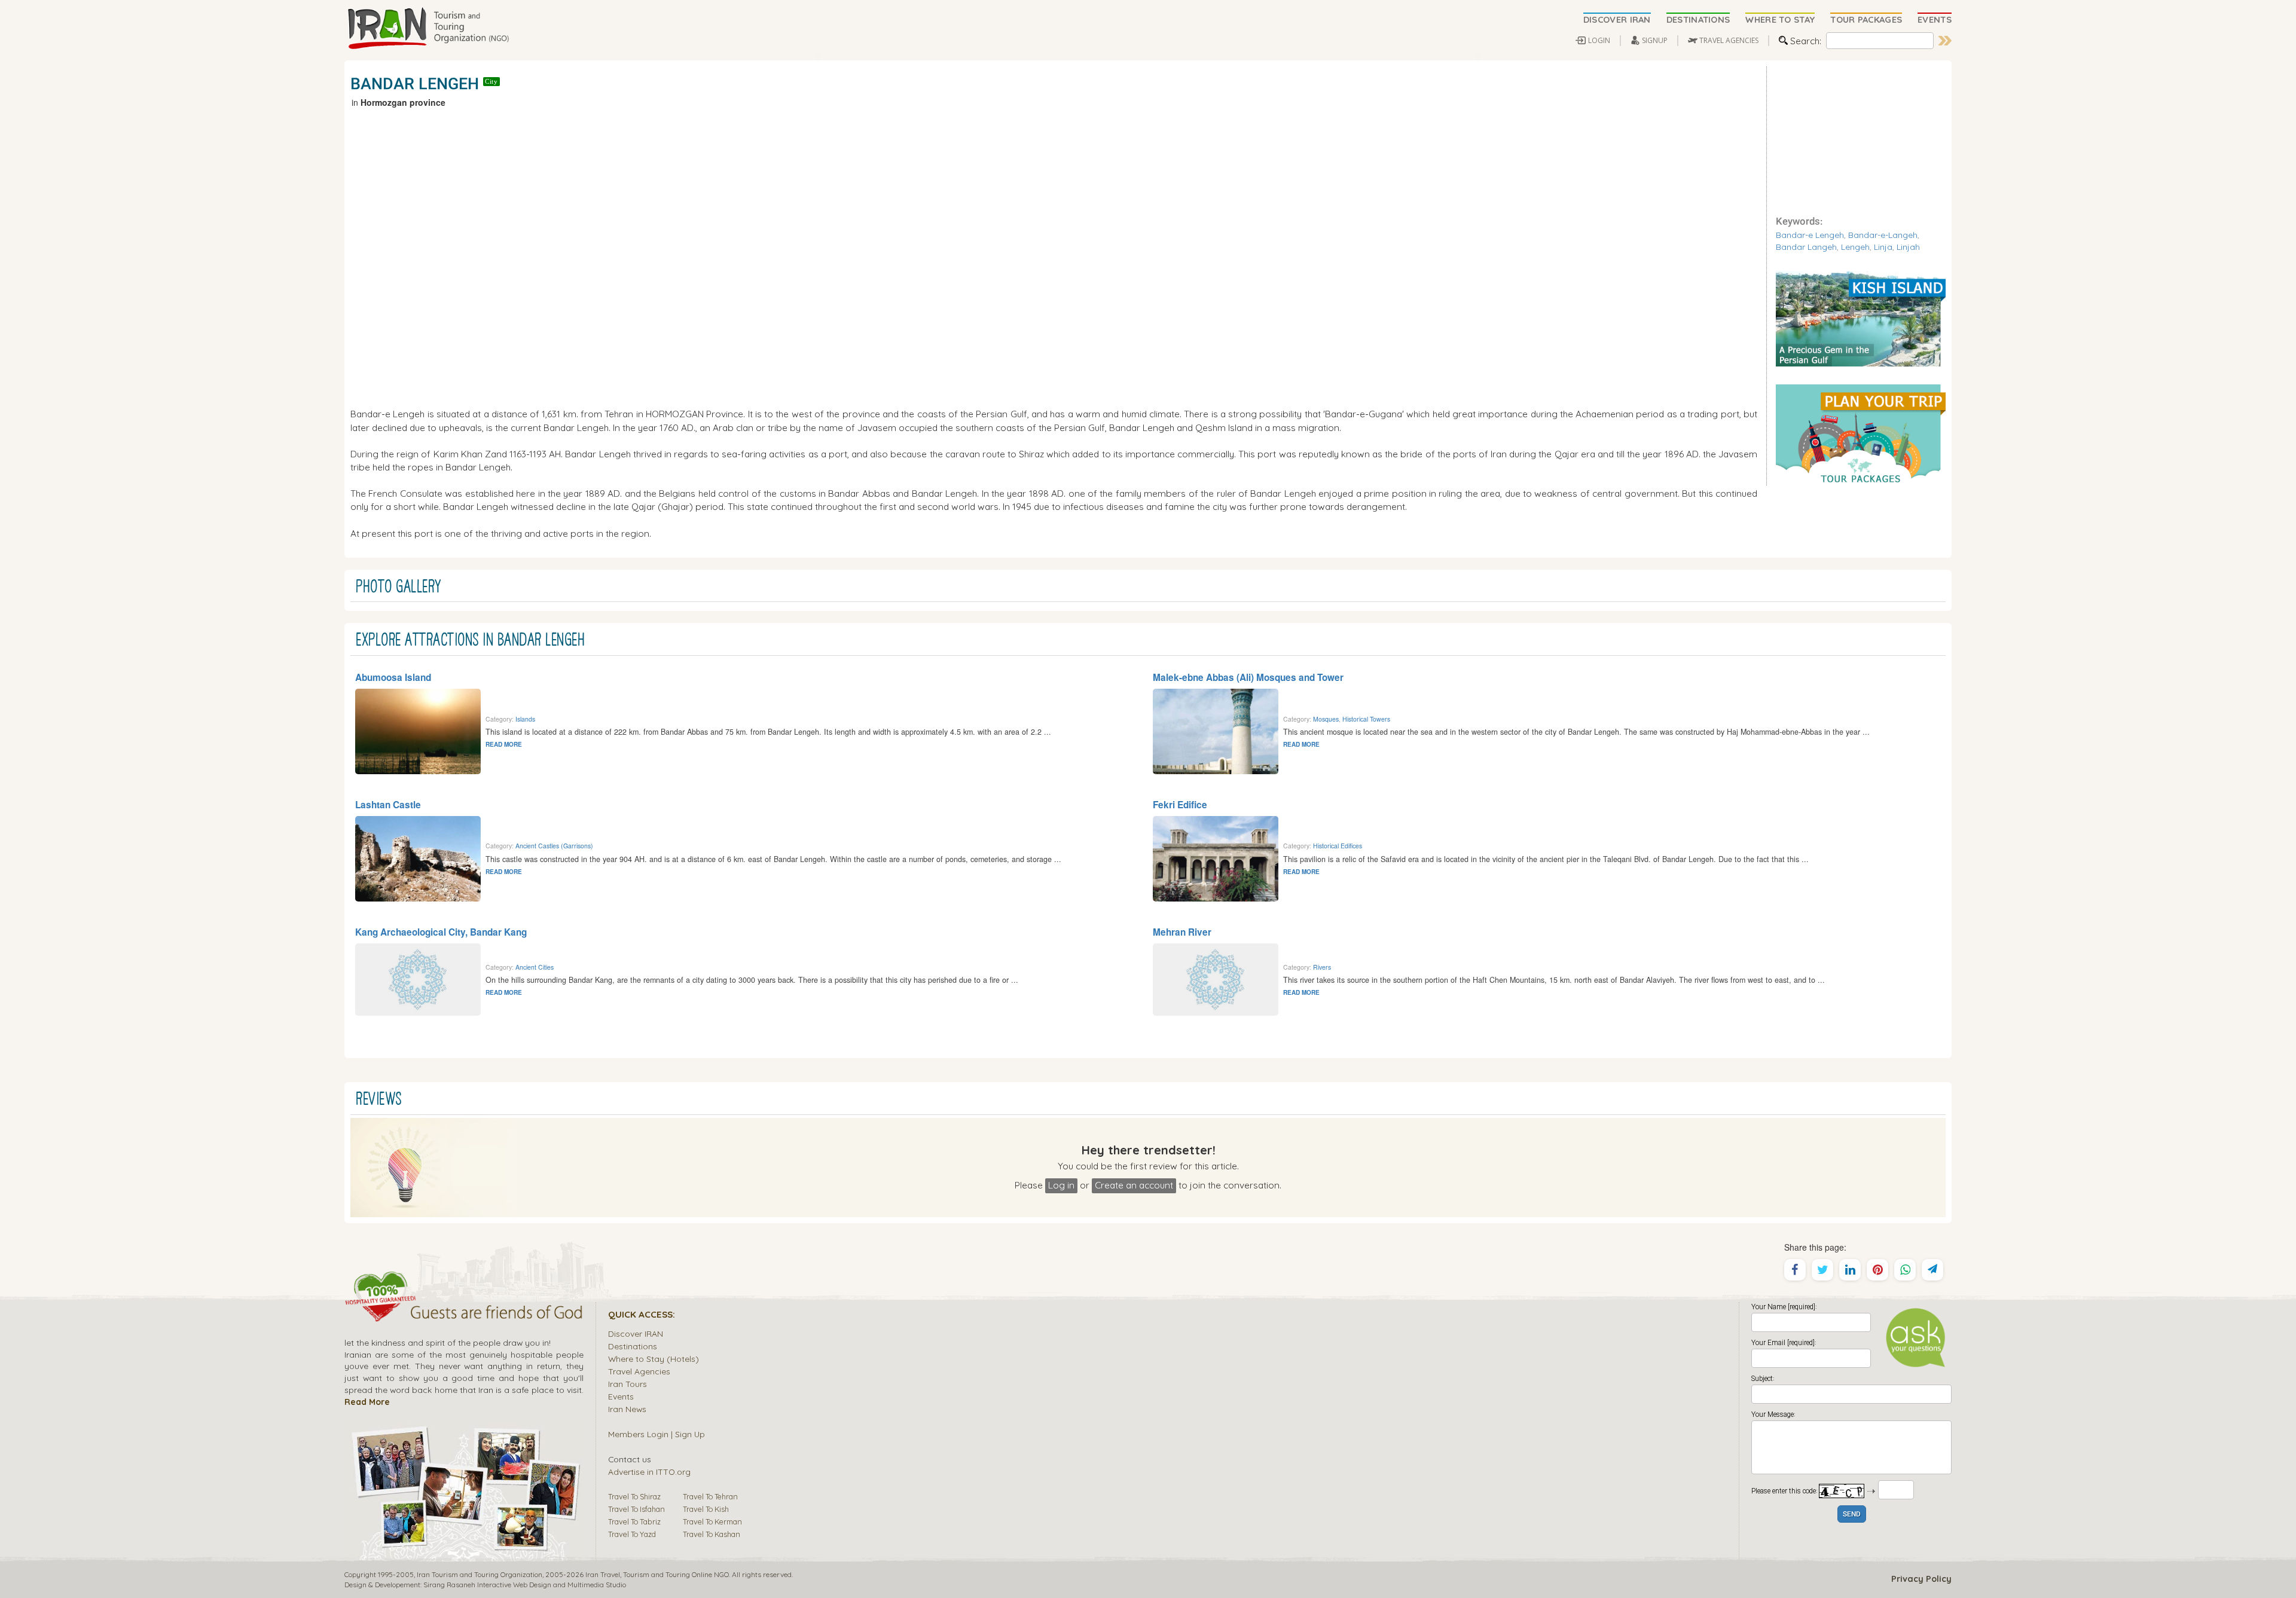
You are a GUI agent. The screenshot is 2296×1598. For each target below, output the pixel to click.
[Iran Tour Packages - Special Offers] (1861, 433)
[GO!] (1945, 41)
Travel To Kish (706, 1509)
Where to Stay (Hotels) (654, 1359)
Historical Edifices (1338, 846)
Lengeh (1855, 247)
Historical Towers (1366, 719)
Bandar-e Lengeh (1810, 235)
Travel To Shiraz (634, 1496)
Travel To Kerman (712, 1521)
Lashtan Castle (388, 805)
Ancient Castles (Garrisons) (554, 846)
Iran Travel (603, 1574)
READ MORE (504, 744)
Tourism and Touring (657, 1574)
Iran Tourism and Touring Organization (480, 1574)
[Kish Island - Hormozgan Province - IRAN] (1861, 317)
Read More (367, 1402)
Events (621, 1396)
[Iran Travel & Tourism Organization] (428, 29)
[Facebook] (1795, 1270)
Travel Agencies (639, 1371)
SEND (1852, 1515)
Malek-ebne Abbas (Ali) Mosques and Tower (1248, 677)
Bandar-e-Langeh (1883, 235)
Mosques (1326, 719)
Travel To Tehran (710, 1496)
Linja (1883, 247)
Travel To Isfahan (636, 1509)
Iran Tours (628, 1384)
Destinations (633, 1346)
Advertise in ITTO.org (649, 1472)
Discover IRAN (636, 1333)
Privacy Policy (1921, 1579)
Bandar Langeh (1806, 247)
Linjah (1908, 247)
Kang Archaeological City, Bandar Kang (441, 932)
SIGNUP (1655, 40)
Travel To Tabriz (634, 1521)
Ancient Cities (535, 967)
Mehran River (1182, 932)
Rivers (1322, 967)
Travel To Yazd (632, 1534)
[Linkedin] (1850, 1270)
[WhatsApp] (1905, 1270)
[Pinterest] (1877, 1270)
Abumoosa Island (393, 677)
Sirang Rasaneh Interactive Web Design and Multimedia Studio (525, 1585)
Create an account (1134, 1185)
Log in (1061, 1185)
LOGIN (1599, 40)
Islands (525, 719)
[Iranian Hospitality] (464, 1314)
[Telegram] (1932, 1270)
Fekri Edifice (1180, 805)
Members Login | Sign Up (657, 1434)
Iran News (627, 1409)
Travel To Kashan (712, 1534)
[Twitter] (1822, 1270)
